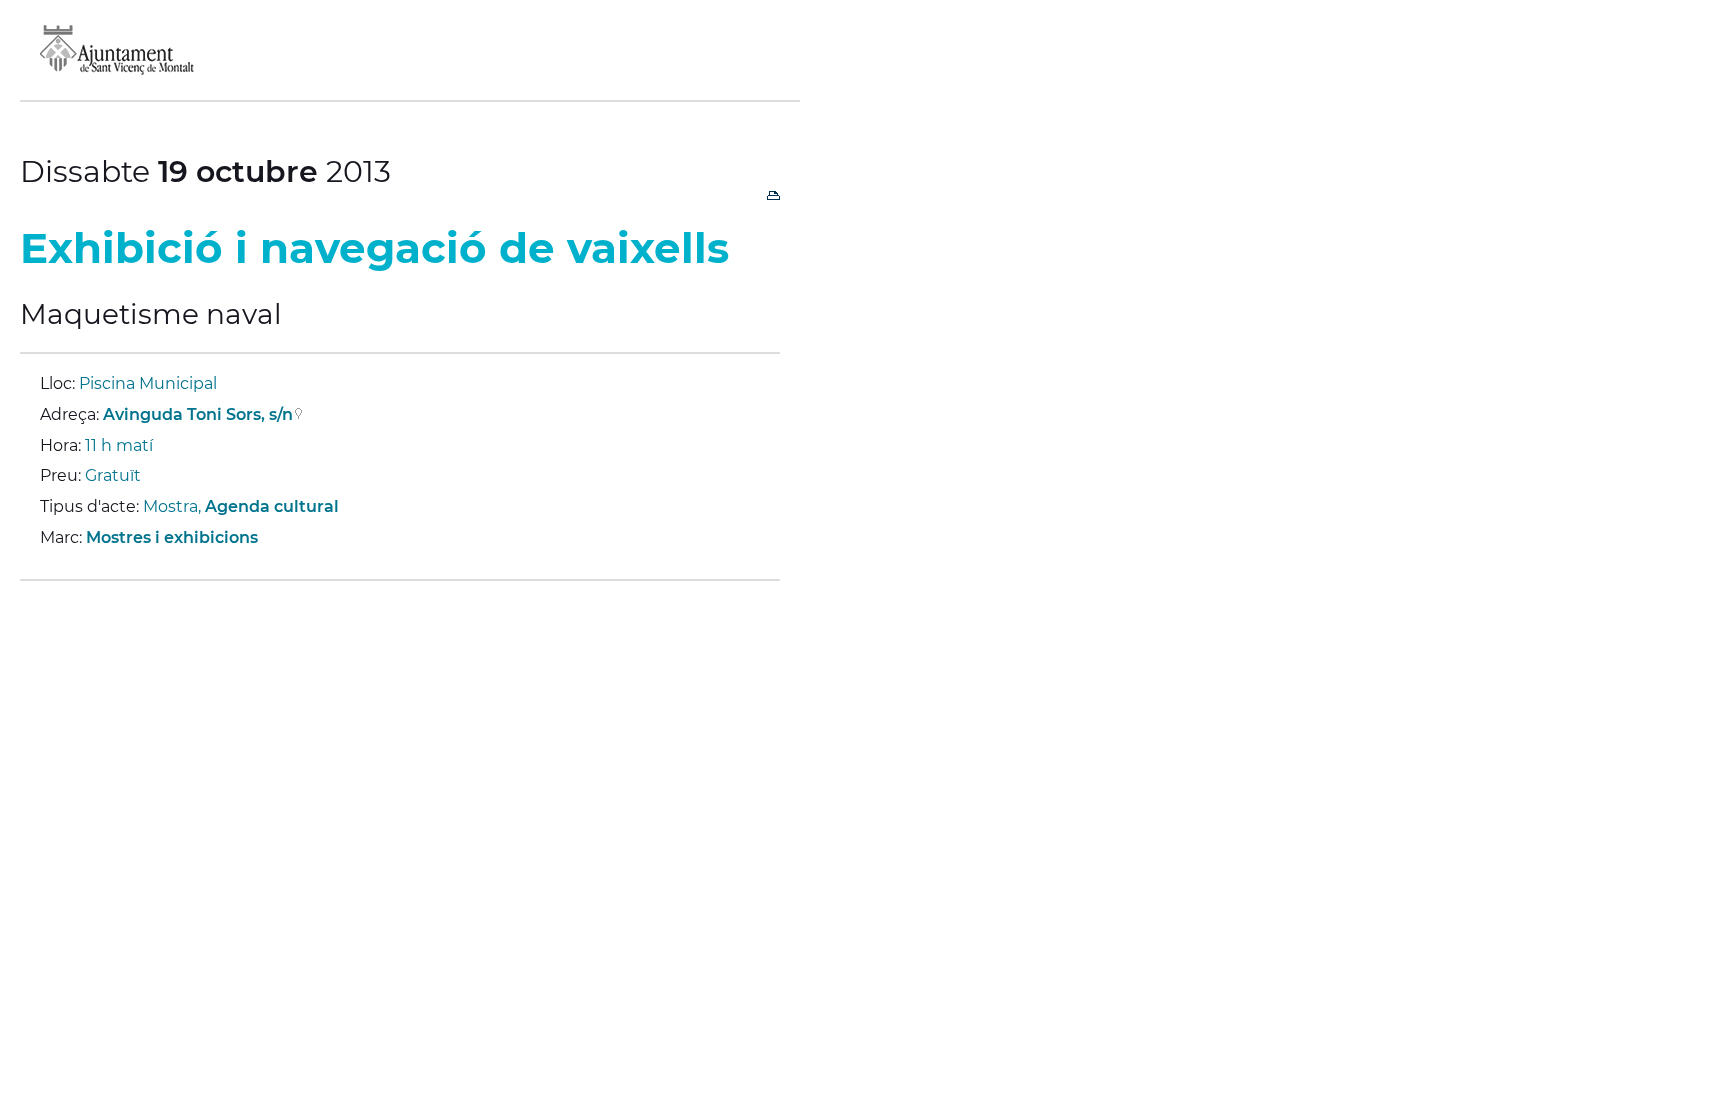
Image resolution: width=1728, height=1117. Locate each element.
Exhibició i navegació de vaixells (374, 248)
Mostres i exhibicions (172, 537)
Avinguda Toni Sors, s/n (198, 414)
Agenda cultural (272, 506)
